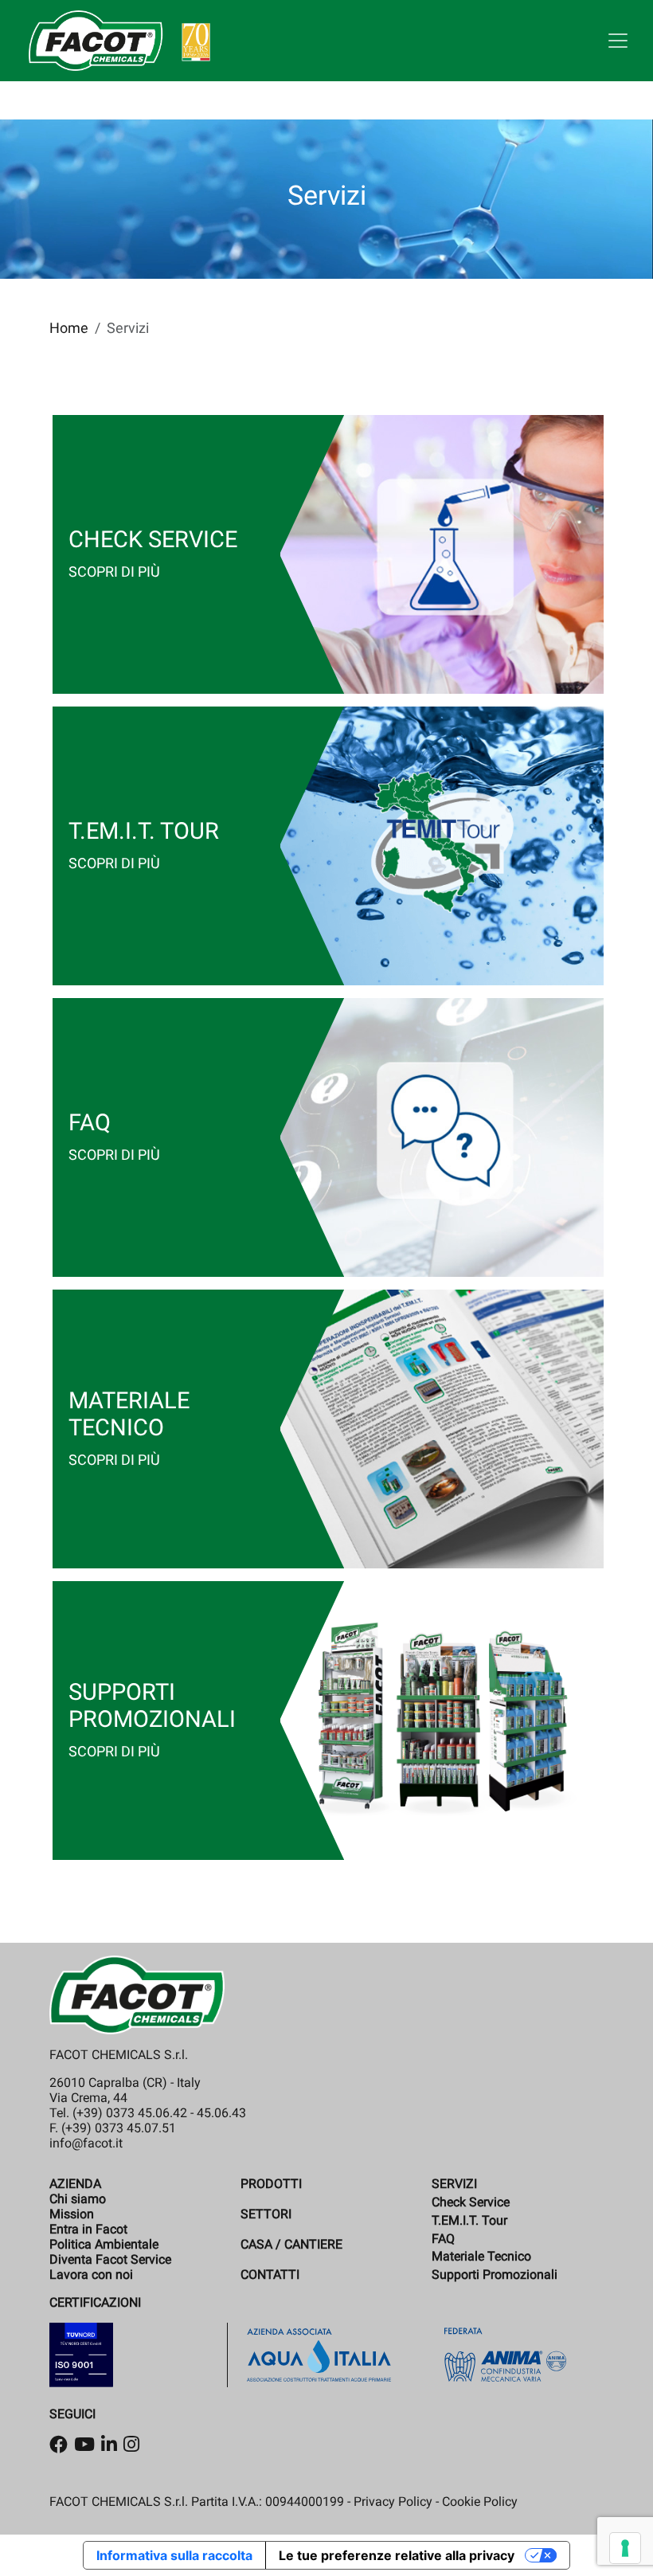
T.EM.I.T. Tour (469, 2220)
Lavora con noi (91, 2275)
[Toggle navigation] (618, 41)
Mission (72, 2214)
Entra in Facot (88, 2229)
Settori (266, 2214)
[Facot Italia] (119, 41)
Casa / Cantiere (291, 2244)
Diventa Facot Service (110, 2259)
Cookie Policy (480, 2502)
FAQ (443, 2239)
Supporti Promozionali (495, 2275)
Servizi (454, 2184)
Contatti (270, 2275)
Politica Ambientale (104, 2244)
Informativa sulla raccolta (174, 2555)
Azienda (75, 2184)
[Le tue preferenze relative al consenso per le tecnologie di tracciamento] (625, 2548)
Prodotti (271, 2184)
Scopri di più (114, 572)
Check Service (471, 2202)
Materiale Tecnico (481, 2256)
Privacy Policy (393, 2502)
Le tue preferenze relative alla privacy (397, 2555)
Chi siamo (78, 2199)
